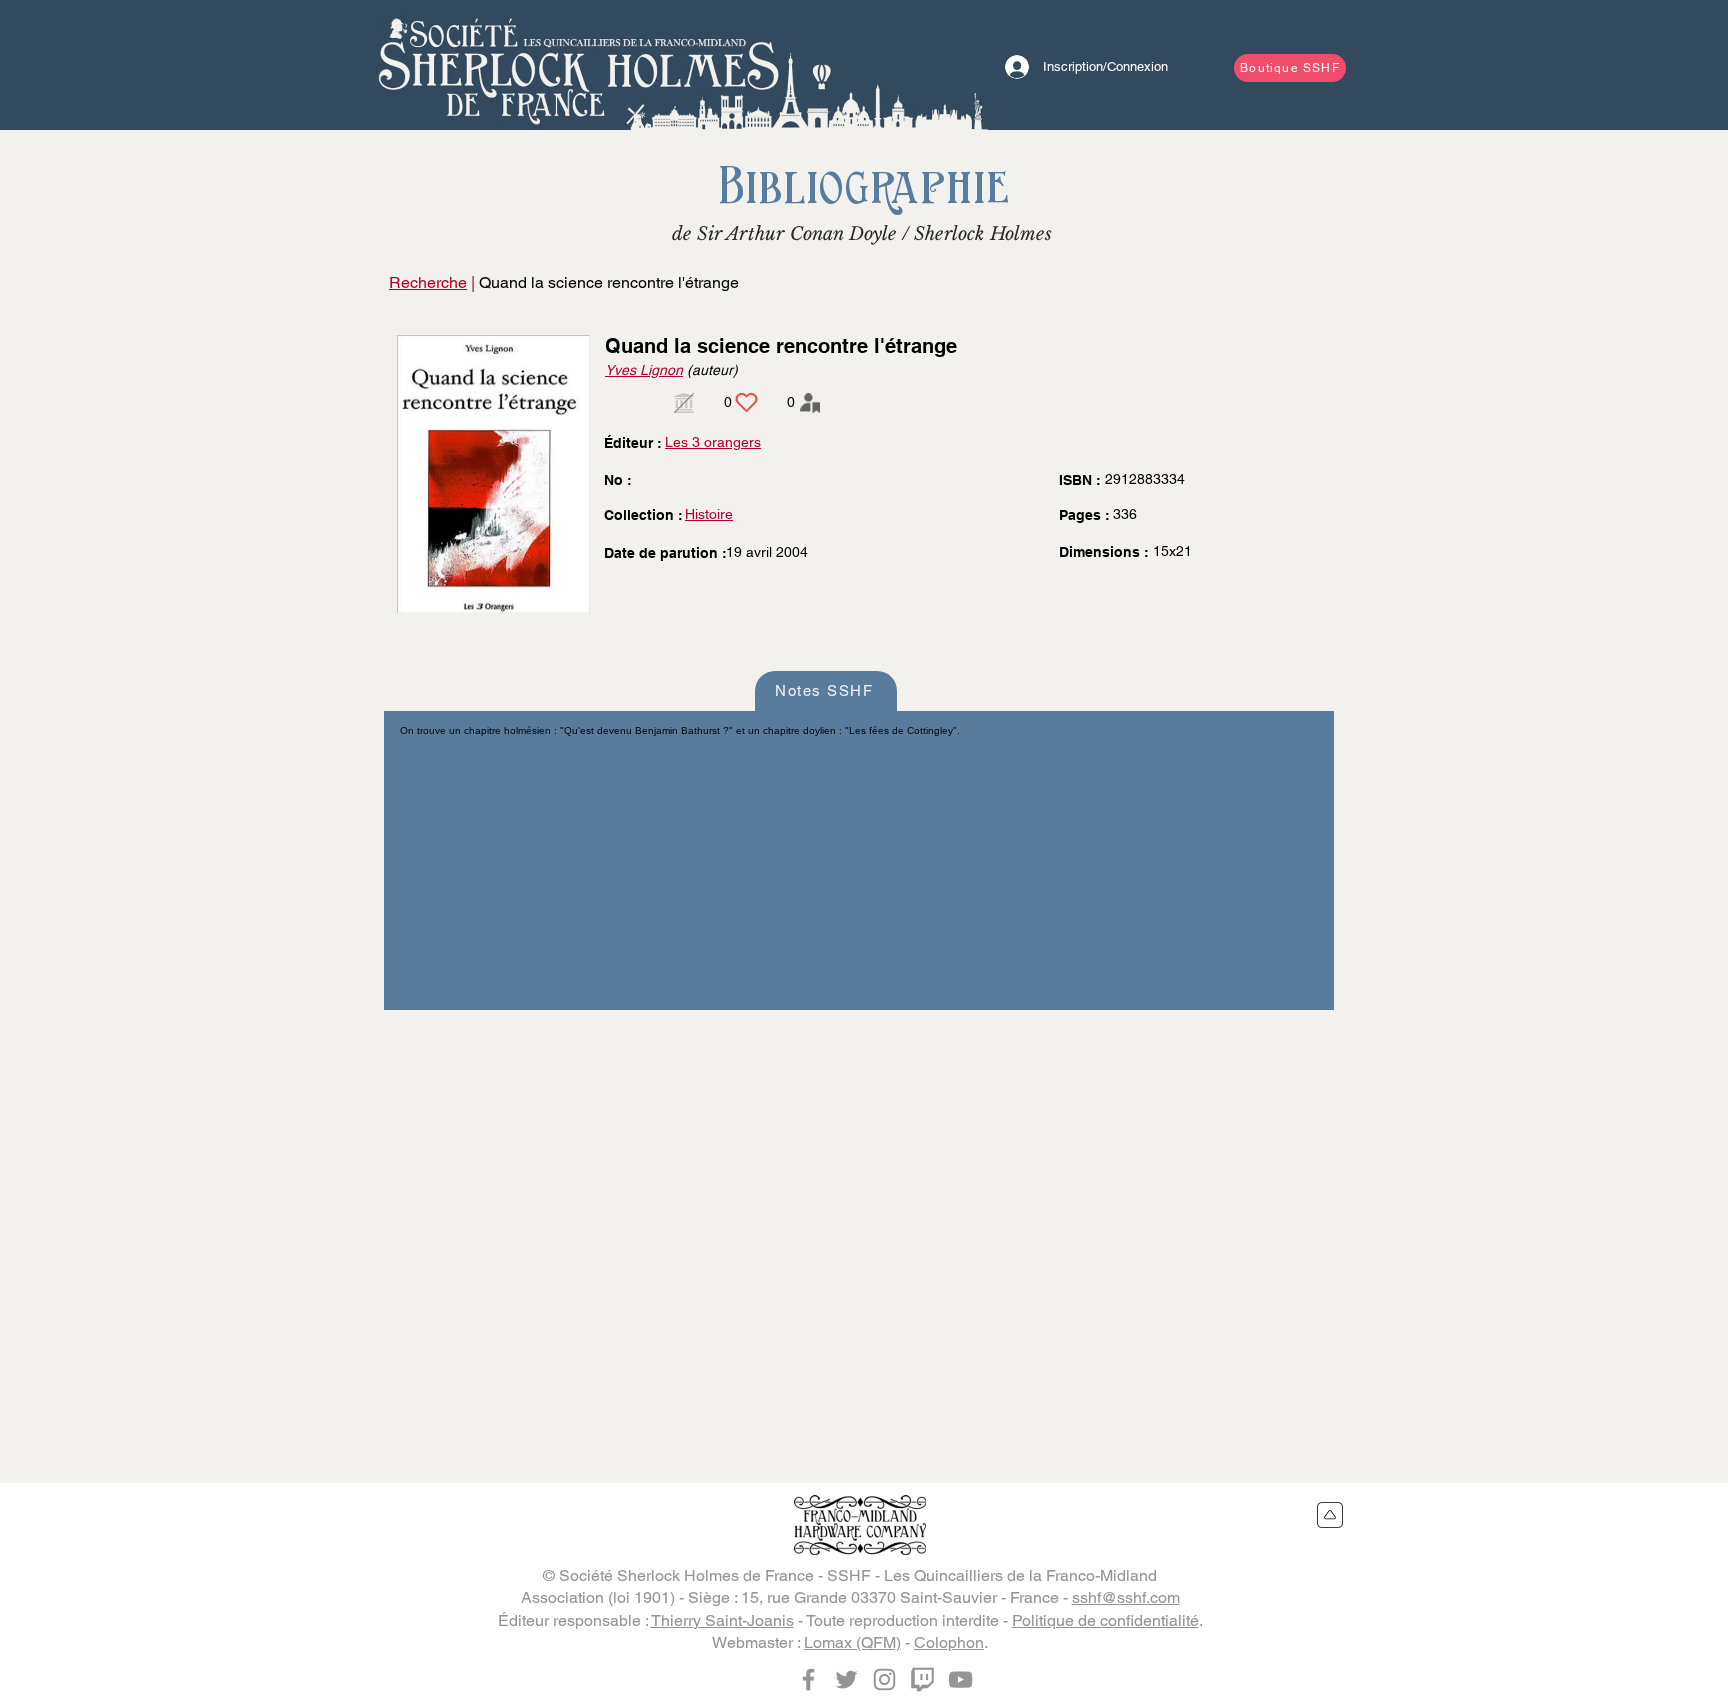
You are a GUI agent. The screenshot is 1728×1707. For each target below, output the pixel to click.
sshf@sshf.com (1126, 1597)
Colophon (949, 1642)
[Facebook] (808, 1679)
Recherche (428, 282)
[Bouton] (579, 65)
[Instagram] (884, 1679)
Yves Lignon (644, 370)
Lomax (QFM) (852, 1642)
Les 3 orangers (713, 442)
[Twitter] (846, 1679)
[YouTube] (960, 1679)
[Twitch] (922, 1679)
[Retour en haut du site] (1330, 1515)
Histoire (709, 514)
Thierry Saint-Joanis (722, 1620)
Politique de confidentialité (1105, 1620)
